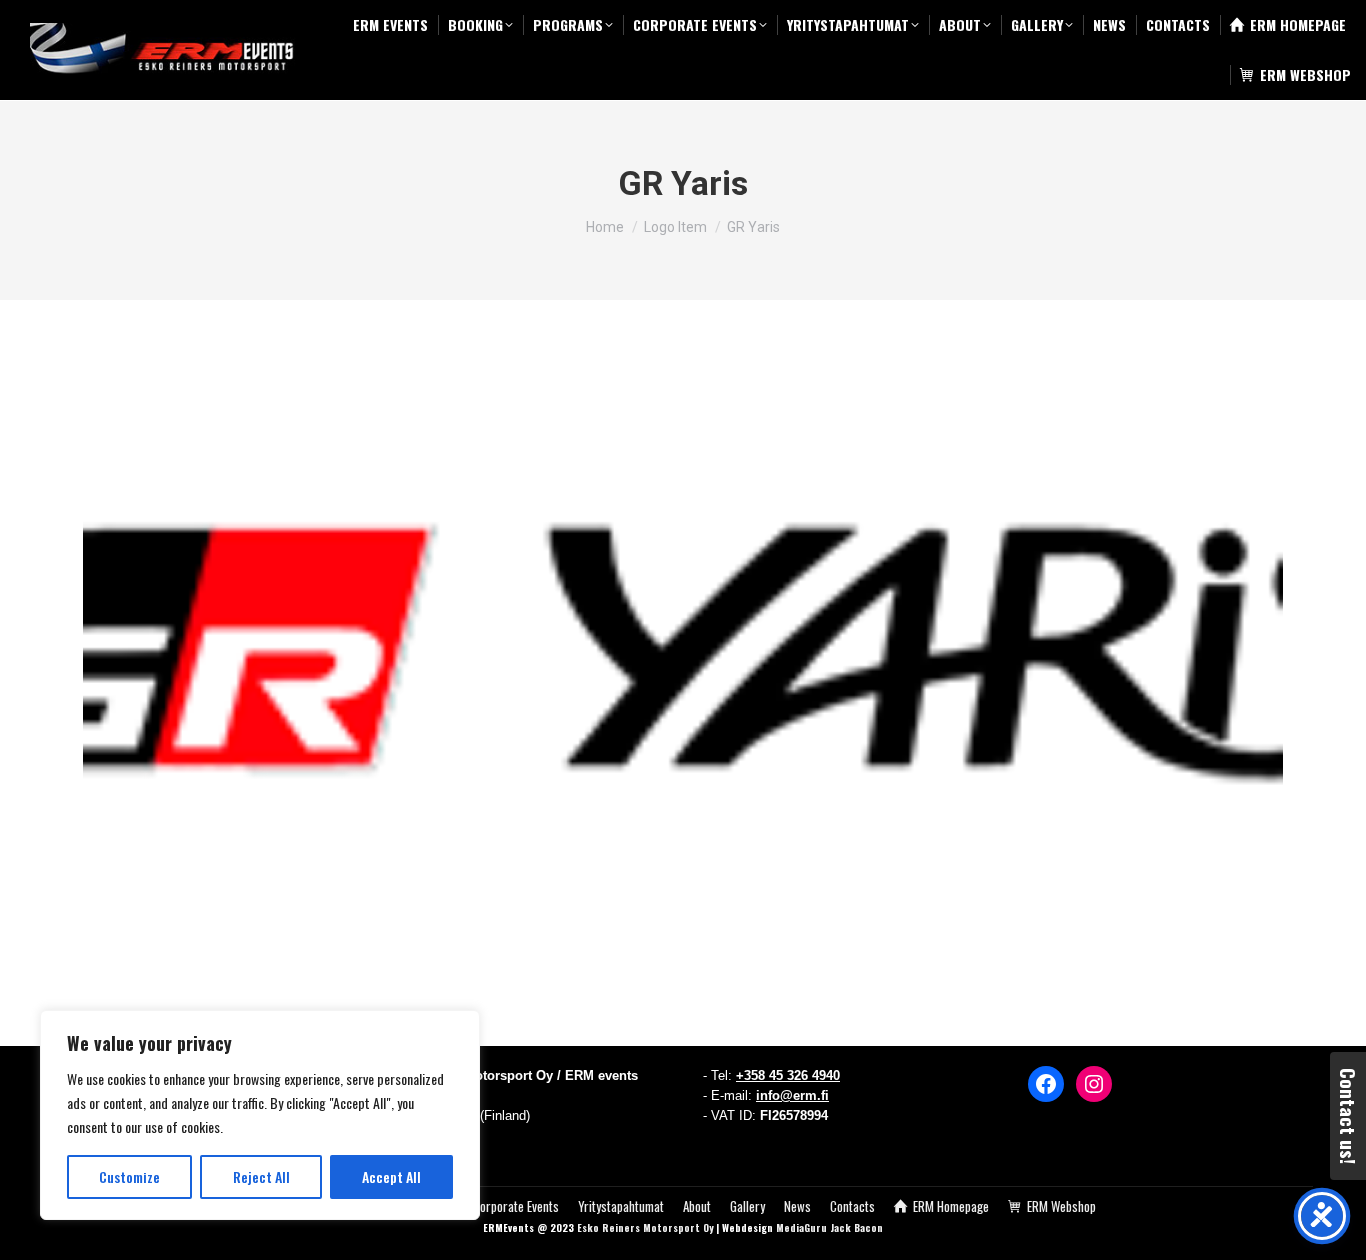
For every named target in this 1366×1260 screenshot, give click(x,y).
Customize (129, 1176)
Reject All (261, 1176)
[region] (260, 1115)
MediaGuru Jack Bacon (829, 1227)
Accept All (391, 1176)
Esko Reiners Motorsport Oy (645, 1227)
